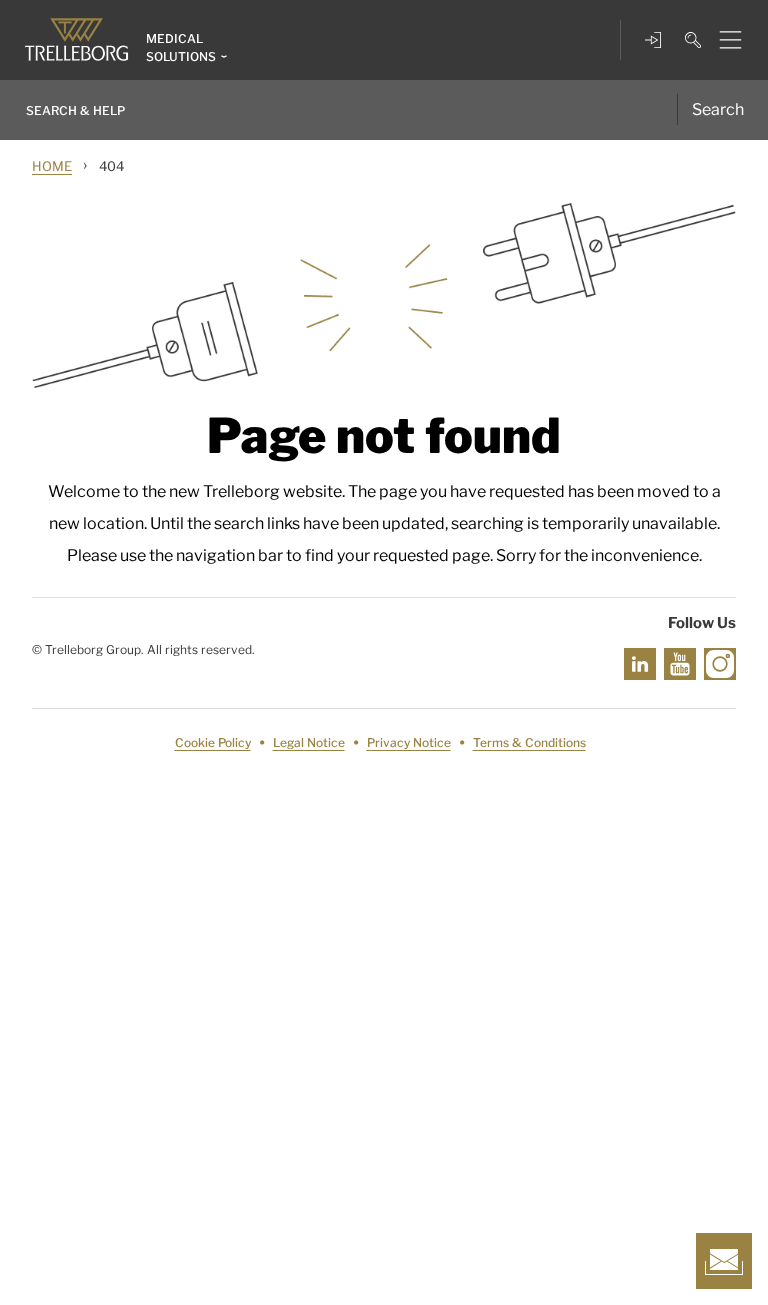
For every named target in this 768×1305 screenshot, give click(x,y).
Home (52, 166)
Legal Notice (309, 742)
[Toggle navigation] (722, 40)
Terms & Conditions (529, 742)
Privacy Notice (409, 742)
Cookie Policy (213, 742)
